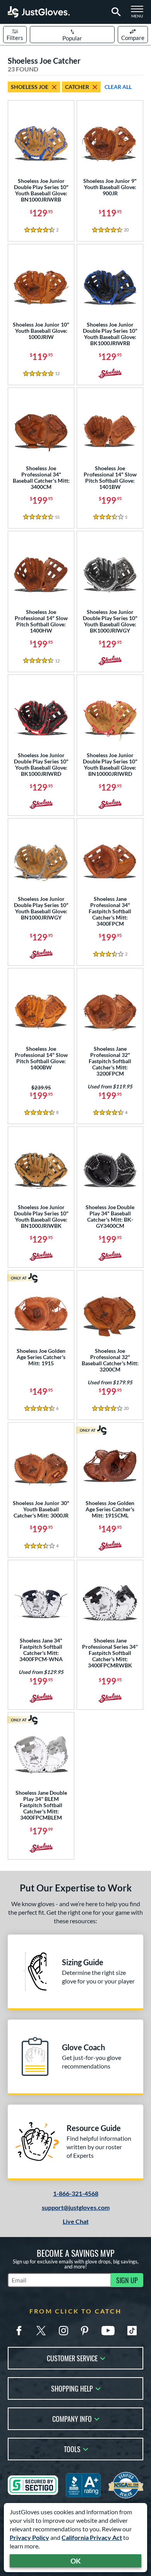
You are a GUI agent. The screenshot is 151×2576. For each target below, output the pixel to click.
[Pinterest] (84, 2331)
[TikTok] (132, 2331)
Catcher (77, 87)
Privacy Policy (29, 2537)
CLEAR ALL (118, 87)
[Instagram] (63, 2331)
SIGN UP (127, 2280)
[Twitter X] (41, 2331)
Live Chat (76, 2221)
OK (76, 2561)
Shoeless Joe (30, 87)
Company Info (72, 2418)
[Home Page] (39, 12)
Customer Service (72, 2358)
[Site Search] (115, 12)
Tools (72, 2448)
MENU (139, 14)
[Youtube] (108, 2331)
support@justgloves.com (76, 2207)
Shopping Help (72, 2388)
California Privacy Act (92, 2537)
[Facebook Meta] (19, 2331)
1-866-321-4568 (76, 2193)
